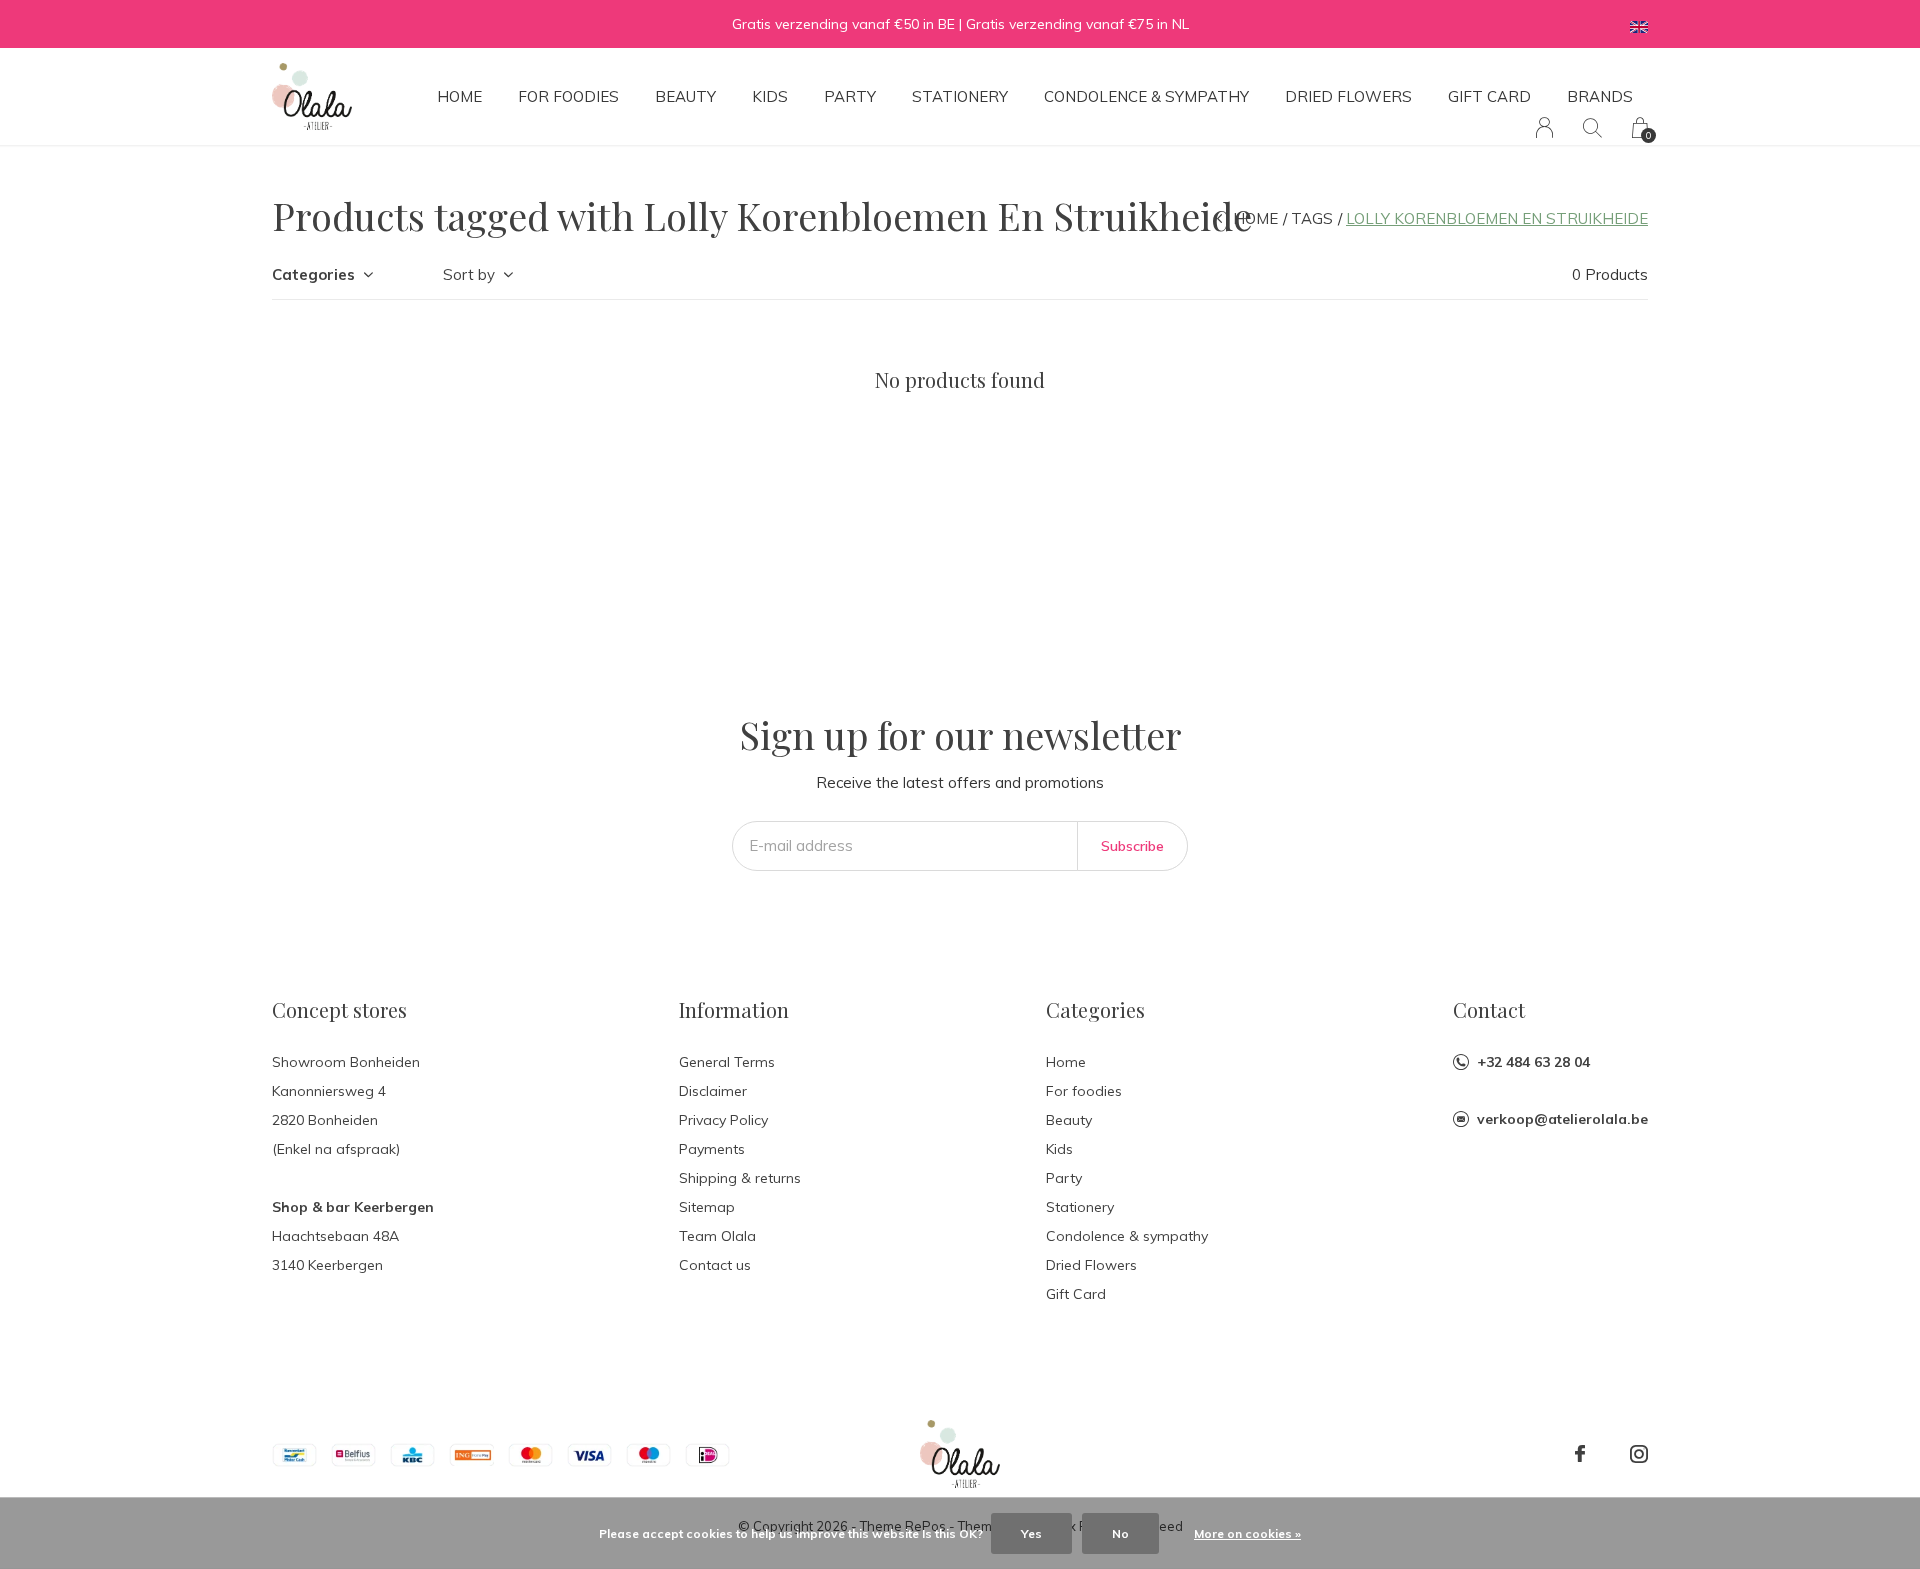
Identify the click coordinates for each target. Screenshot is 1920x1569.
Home (459, 96)
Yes (1031, 1533)
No (1120, 1533)
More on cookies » (1247, 1533)
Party (850, 96)
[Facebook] (1580, 1454)
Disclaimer (713, 1091)
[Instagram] (1639, 1454)
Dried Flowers (1348, 96)
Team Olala (717, 1236)
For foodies (568, 96)
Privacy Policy (723, 1120)
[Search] (1592, 127)
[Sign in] (1544, 127)
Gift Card (1489, 96)
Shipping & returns (740, 1178)
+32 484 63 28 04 (1533, 1062)
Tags (1312, 218)
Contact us (715, 1265)
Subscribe (1132, 846)
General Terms (727, 1062)
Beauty (685, 96)
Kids (770, 96)
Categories (313, 274)
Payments (712, 1149)
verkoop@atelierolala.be (1562, 1119)
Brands (1600, 96)
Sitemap (707, 1207)
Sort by (469, 274)
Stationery (960, 96)
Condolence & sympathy (1146, 96)
